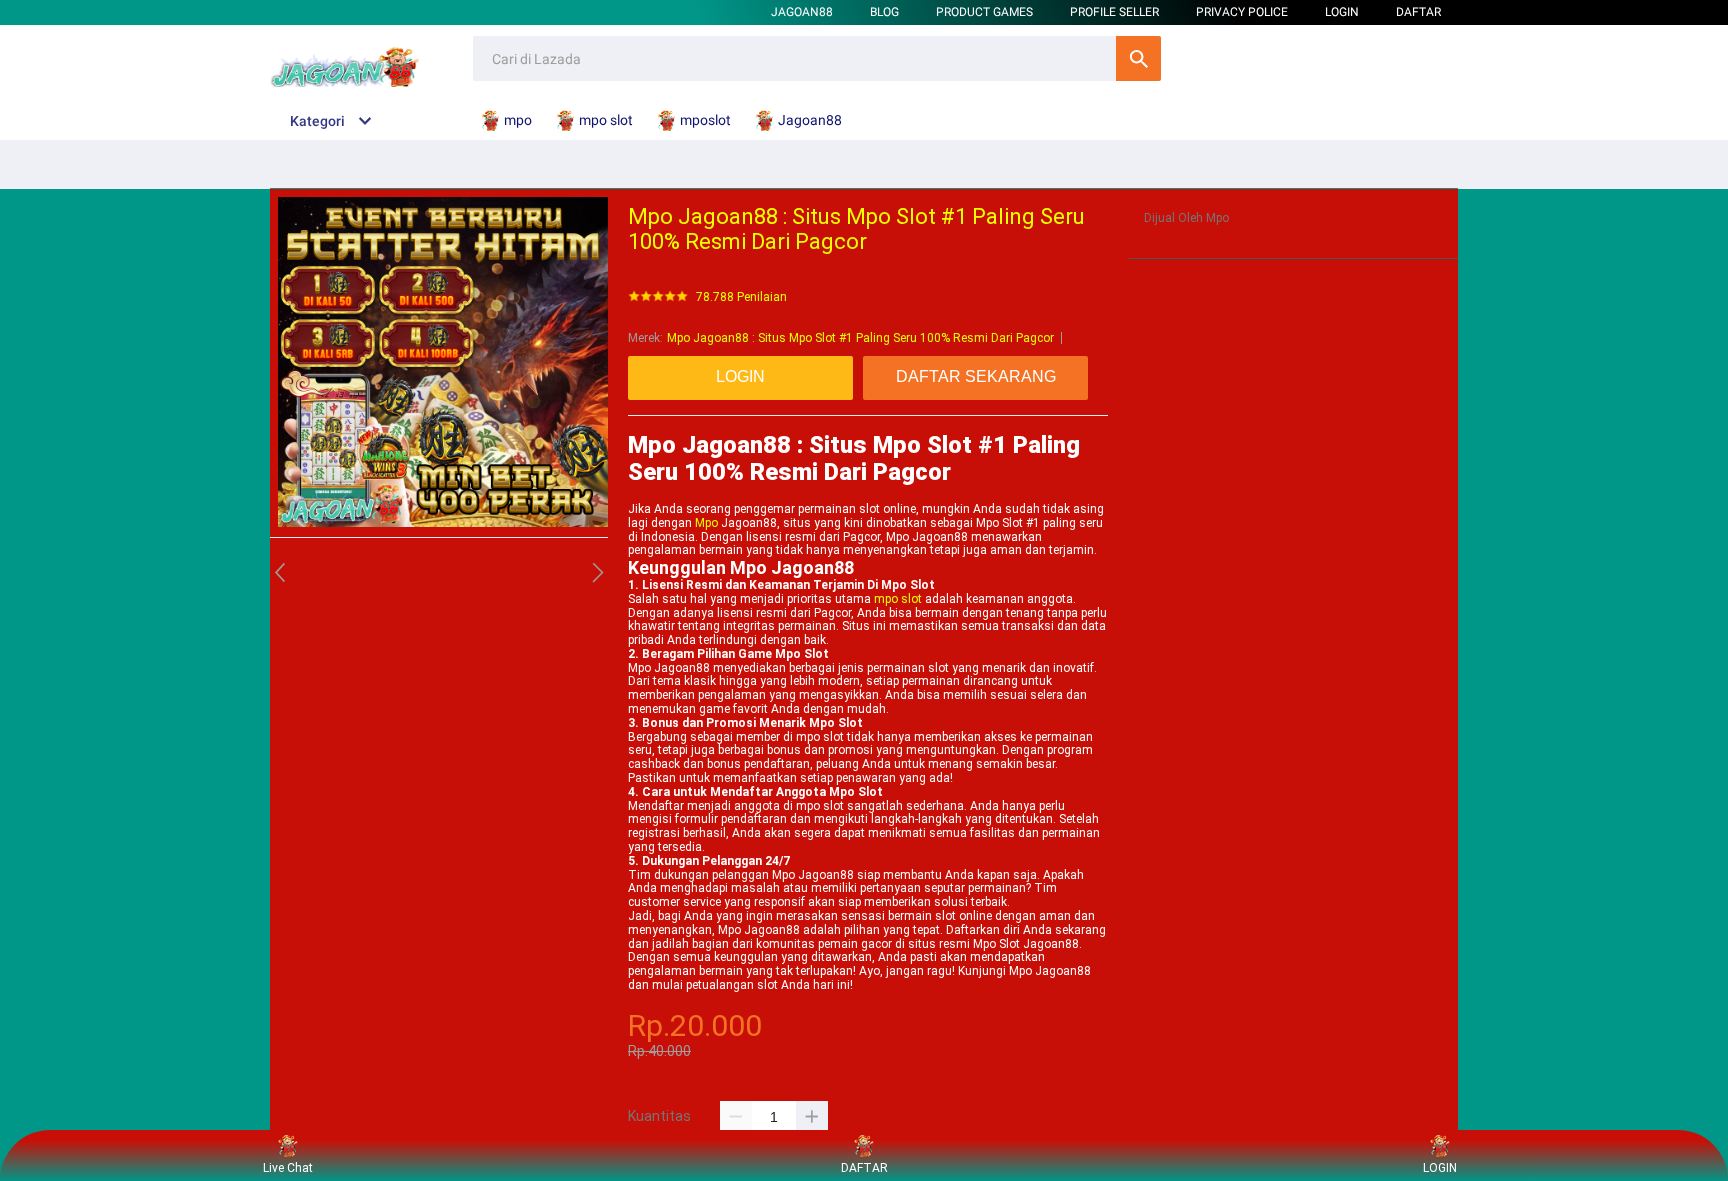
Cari (1138, 58)
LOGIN (1342, 12)
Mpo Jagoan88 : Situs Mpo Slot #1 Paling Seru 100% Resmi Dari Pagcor (860, 338)
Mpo (706, 523)
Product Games (984, 12)
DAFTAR (1418, 12)
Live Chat (288, 1168)
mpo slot (898, 599)
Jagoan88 (802, 12)
